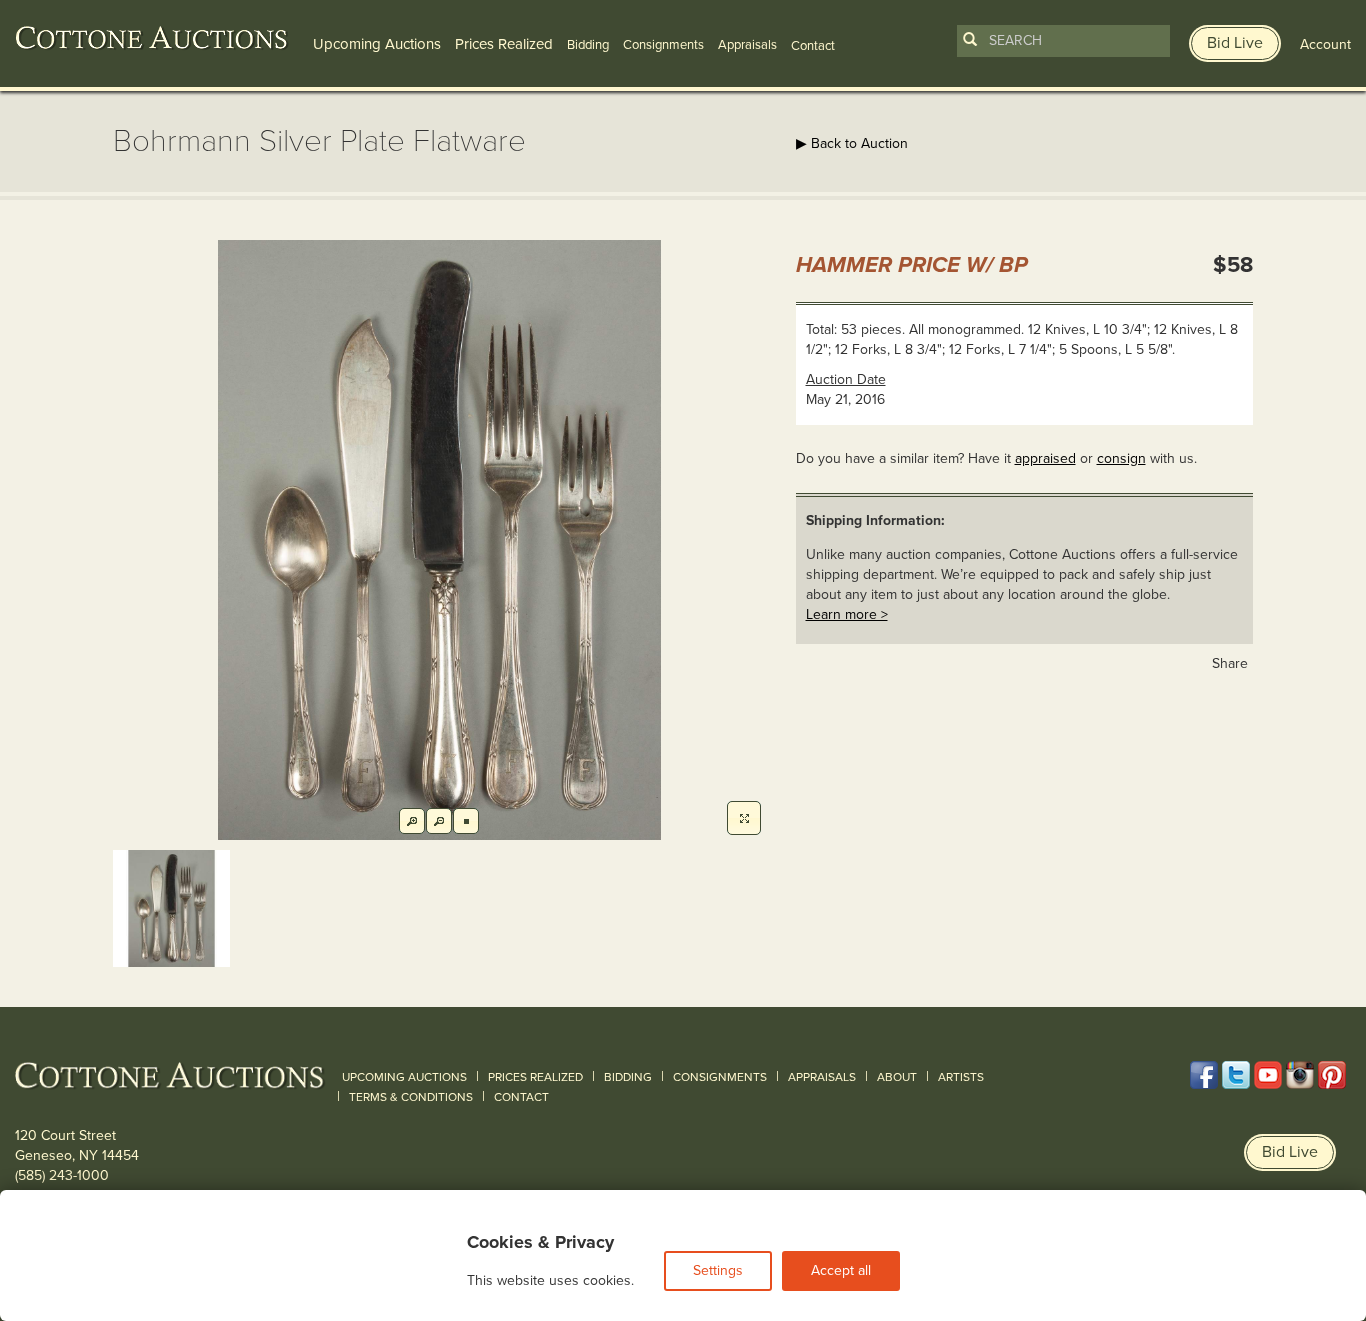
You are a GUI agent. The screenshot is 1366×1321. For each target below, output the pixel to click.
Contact (521, 1097)
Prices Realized (504, 44)
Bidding (588, 45)
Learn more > (847, 614)
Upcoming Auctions (377, 44)
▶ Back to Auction (852, 143)
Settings (718, 1270)
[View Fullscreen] (744, 818)
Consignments (663, 45)
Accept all (841, 1270)
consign (1121, 458)
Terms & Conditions (411, 1097)
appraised (1045, 458)
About (897, 1077)
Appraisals (747, 45)
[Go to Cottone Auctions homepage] (152, 38)
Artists (961, 1077)
